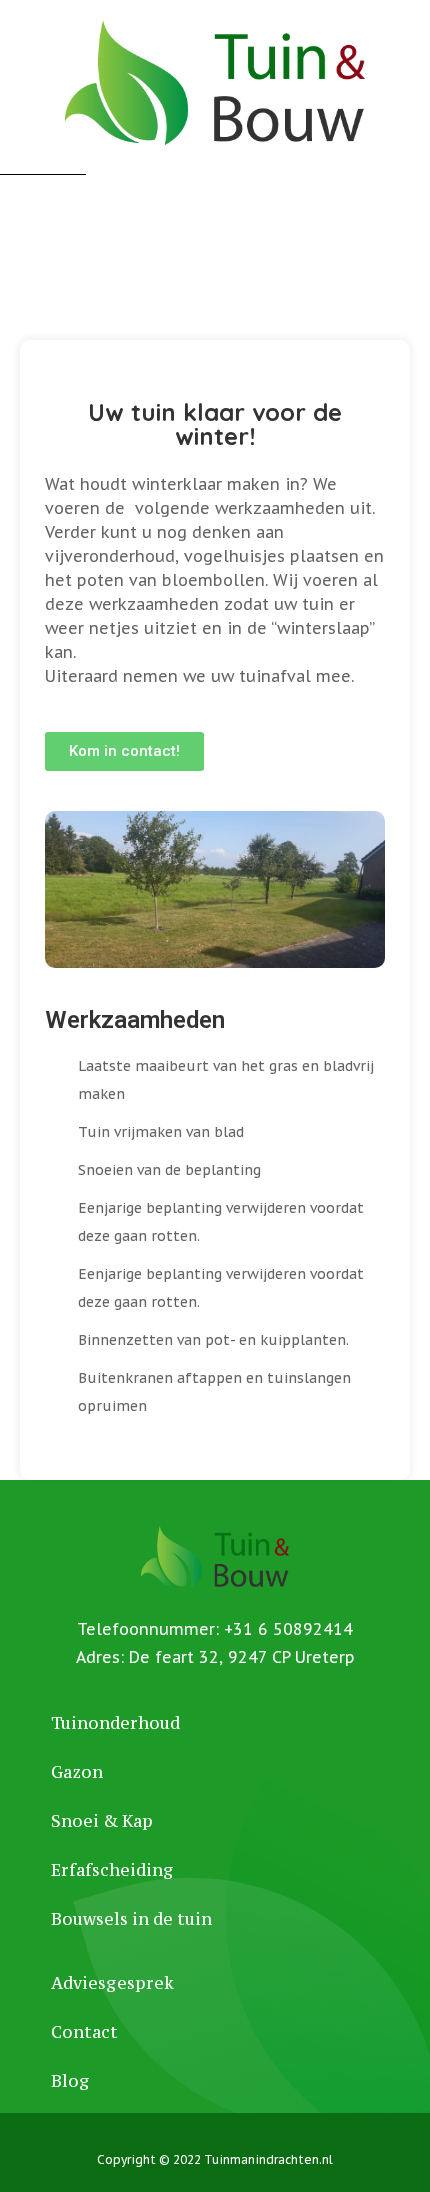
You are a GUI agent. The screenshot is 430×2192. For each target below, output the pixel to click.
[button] (124, 751)
